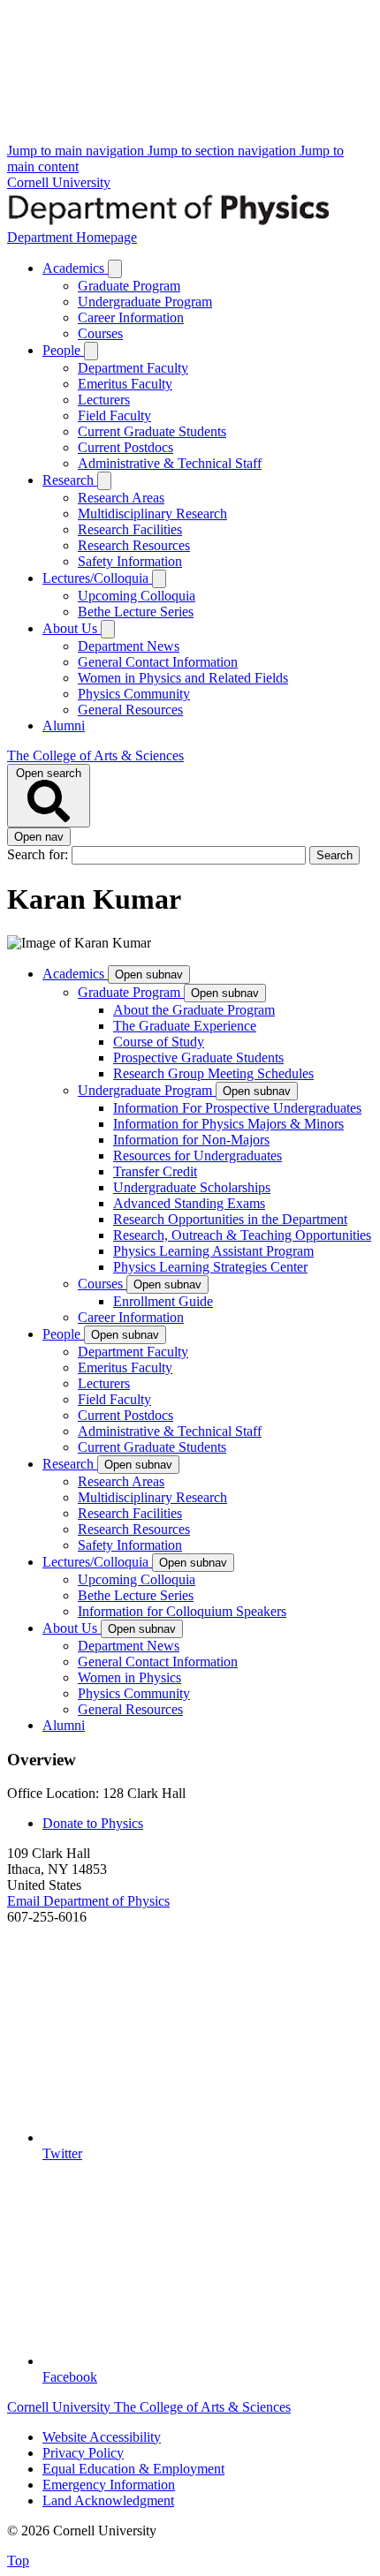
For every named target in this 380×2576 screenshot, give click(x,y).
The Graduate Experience (185, 1026)
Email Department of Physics (88, 1901)
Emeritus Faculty (125, 384)
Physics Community (134, 694)
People (63, 350)
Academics (75, 268)
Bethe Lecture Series (136, 612)
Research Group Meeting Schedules (213, 1073)
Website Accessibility (102, 2437)
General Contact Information (158, 662)
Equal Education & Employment (133, 2469)
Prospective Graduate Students (198, 1058)
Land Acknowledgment (108, 2500)
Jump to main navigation (77, 151)
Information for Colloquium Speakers (182, 1611)
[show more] (115, 269)
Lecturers (104, 400)
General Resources (130, 710)
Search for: (39, 854)
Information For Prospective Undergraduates (237, 1108)
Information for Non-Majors (191, 1140)
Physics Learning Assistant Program (213, 1251)
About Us (72, 628)
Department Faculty (133, 368)
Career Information (131, 317)
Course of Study (159, 1042)
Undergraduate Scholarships (192, 1187)
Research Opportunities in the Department (230, 1219)
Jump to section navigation (224, 151)
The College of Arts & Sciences (95, 755)
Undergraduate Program (145, 302)
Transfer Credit (155, 1171)
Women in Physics (129, 1677)
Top (18, 2561)
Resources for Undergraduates (198, 1156)
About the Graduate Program (194, 1010)
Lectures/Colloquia (97, 578)
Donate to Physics (93, 1823)
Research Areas (121, 498)
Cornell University (59, 182)
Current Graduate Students (152, 431)
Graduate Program (129, 286)
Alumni (64, 725)
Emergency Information (109, 2485)
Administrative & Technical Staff (170, 463)
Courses (100, 333)
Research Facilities (130, 529)
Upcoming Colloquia (137, 596)
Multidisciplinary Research (152, 514)
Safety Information (130, 561)
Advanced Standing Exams (189, 1203)
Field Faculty (114, 415)
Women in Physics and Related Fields (183, 678)
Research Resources (134, 545)
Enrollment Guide (163, 1301)
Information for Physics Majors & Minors (228, 1124)
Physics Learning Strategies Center (210, 1267)
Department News (129, 646)
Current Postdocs (125, 447)
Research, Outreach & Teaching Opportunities (242, 1235)
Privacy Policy (83, 2453)
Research (70, 480)
